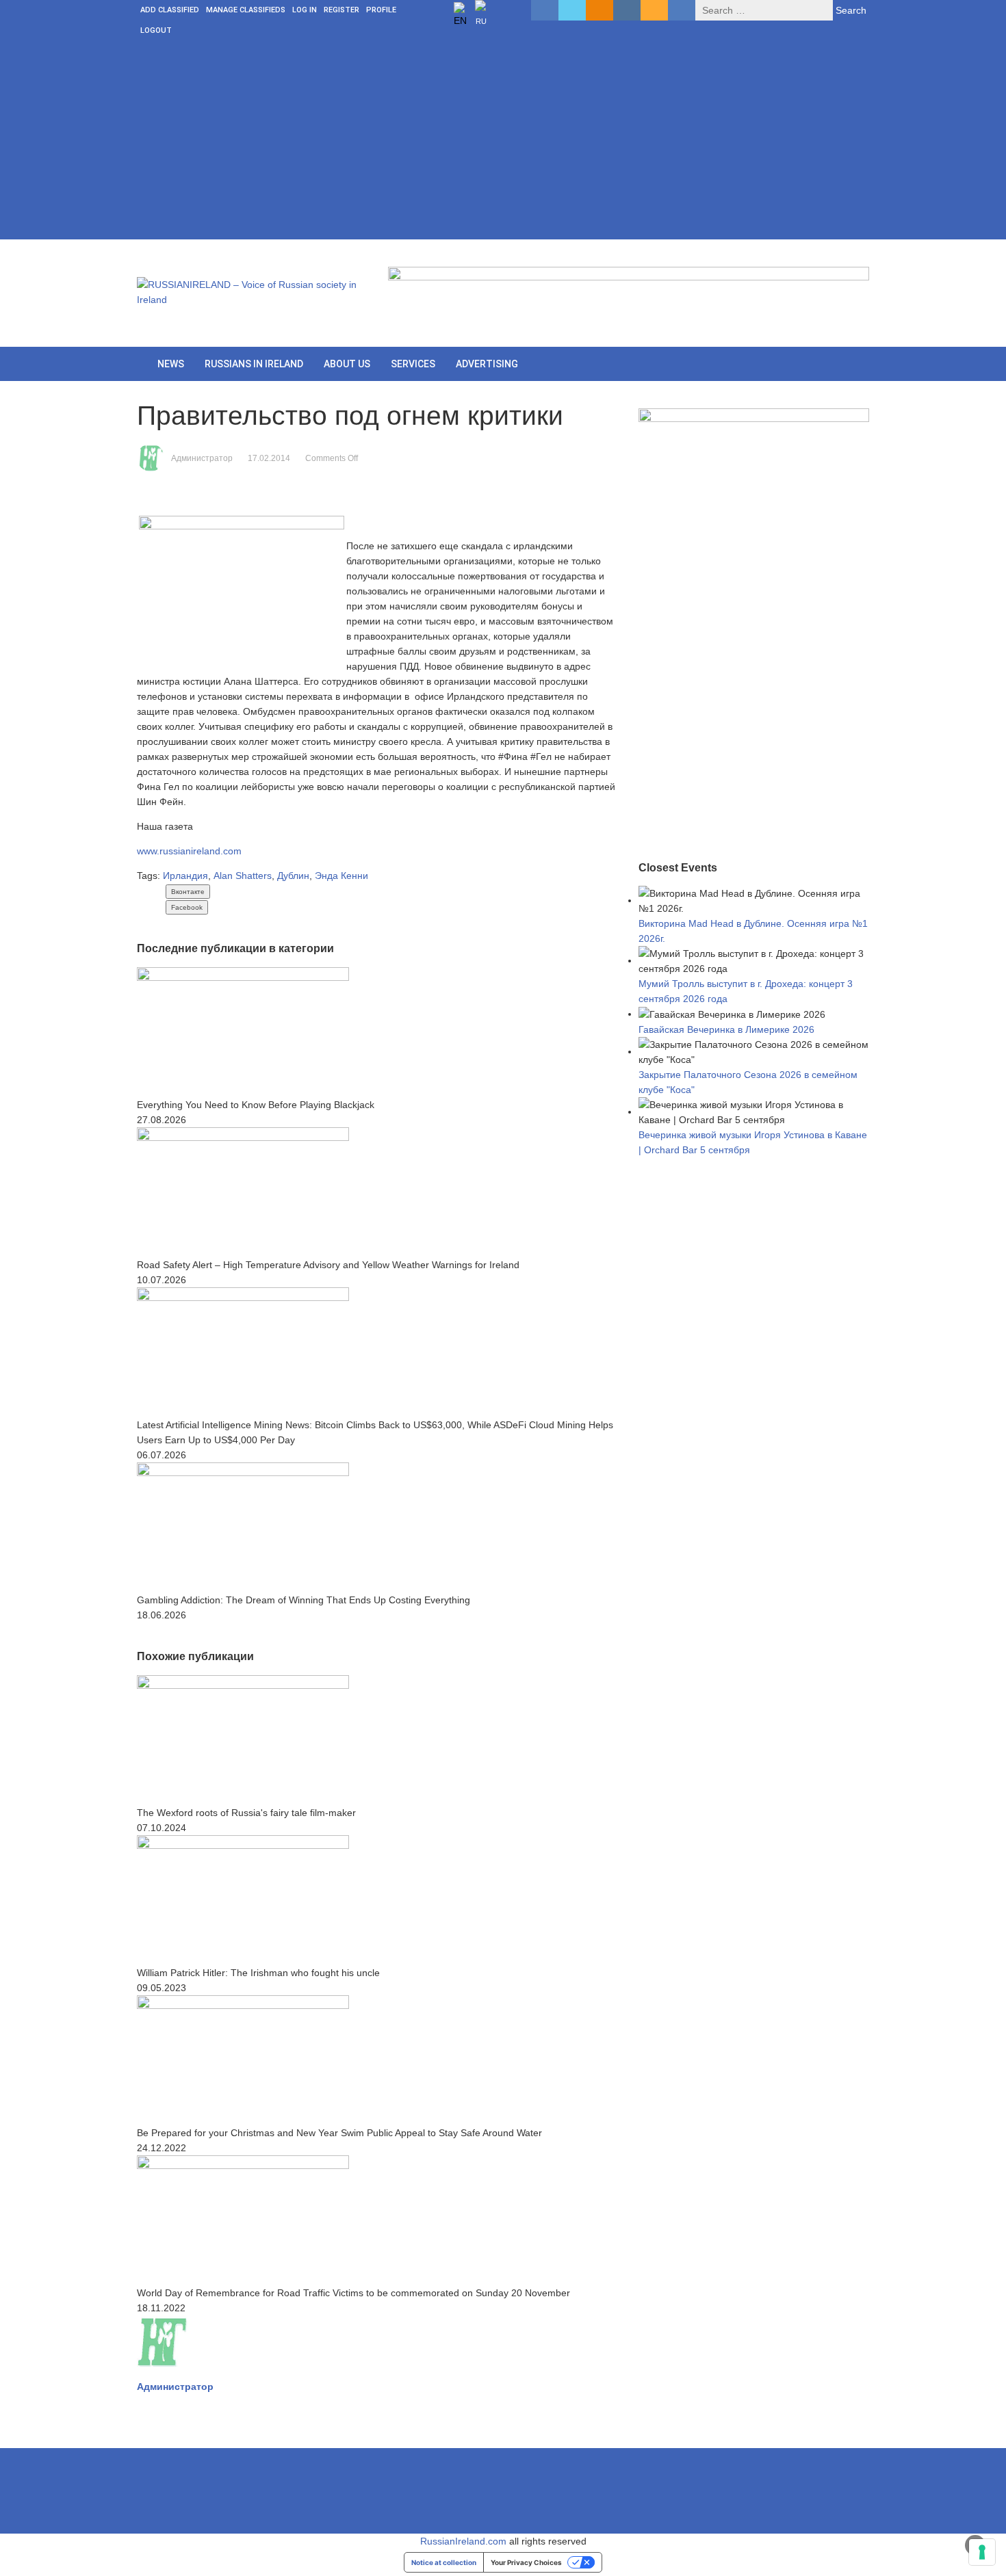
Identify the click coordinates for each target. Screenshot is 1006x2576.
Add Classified (170, 10)
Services (413, 364)
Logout (156, 30)
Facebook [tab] (187, 907)
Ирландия (185, 876)
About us (347, 364)
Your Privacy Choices (526, 2562)
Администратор (202, 458)
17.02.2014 (269, 458)
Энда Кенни (341, 876)
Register (341, 10)
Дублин (293, 876)
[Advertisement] (503, 144)
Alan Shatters (243, 876)
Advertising (487, 364)
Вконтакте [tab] (188, 892)
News (171, 364)
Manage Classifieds (246, 10)
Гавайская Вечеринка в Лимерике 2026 (726, 1029)
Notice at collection (444, 2562)
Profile (381, 10)
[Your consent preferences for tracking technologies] (982, 2552)
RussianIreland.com (463, 2541)
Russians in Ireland (254, 364)
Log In (305, 10)
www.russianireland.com (189, 851)
